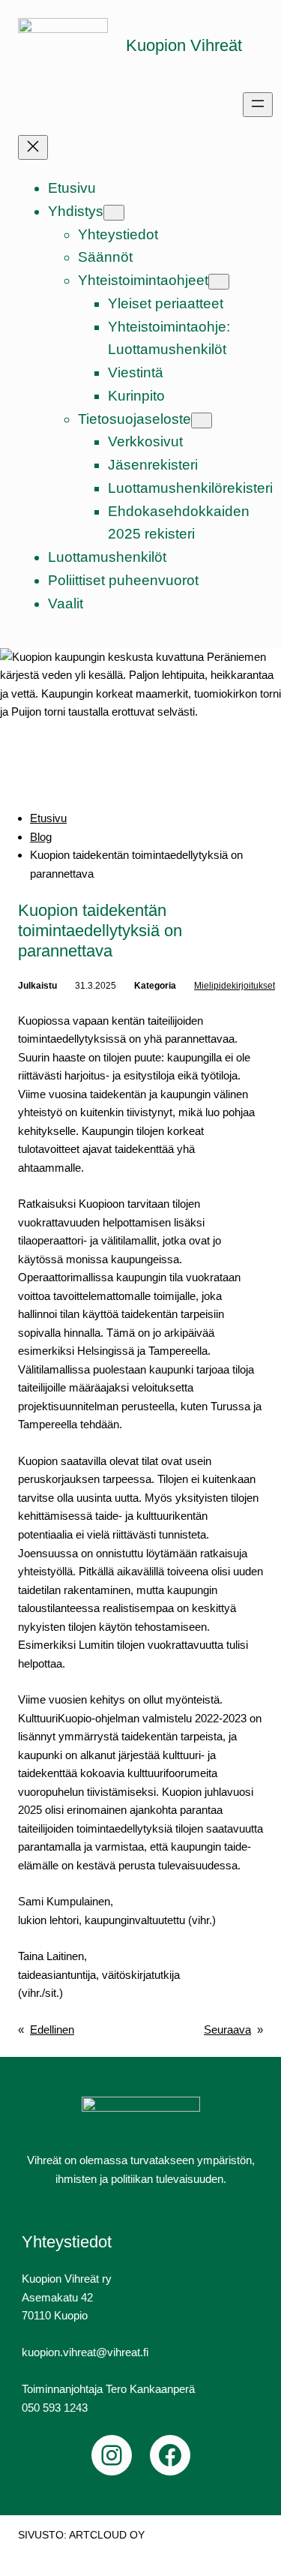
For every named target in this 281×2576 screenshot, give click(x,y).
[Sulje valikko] (33, 147)
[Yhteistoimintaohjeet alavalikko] (219, 282)
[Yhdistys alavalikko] (114, 213)
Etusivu (48, 818)
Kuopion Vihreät (184, 45)
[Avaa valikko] (258, 105)
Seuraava (227, 2030)
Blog (41, 837)
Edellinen (52, 2030)
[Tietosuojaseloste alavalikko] (202, 420)
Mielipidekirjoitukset (235, 986)
